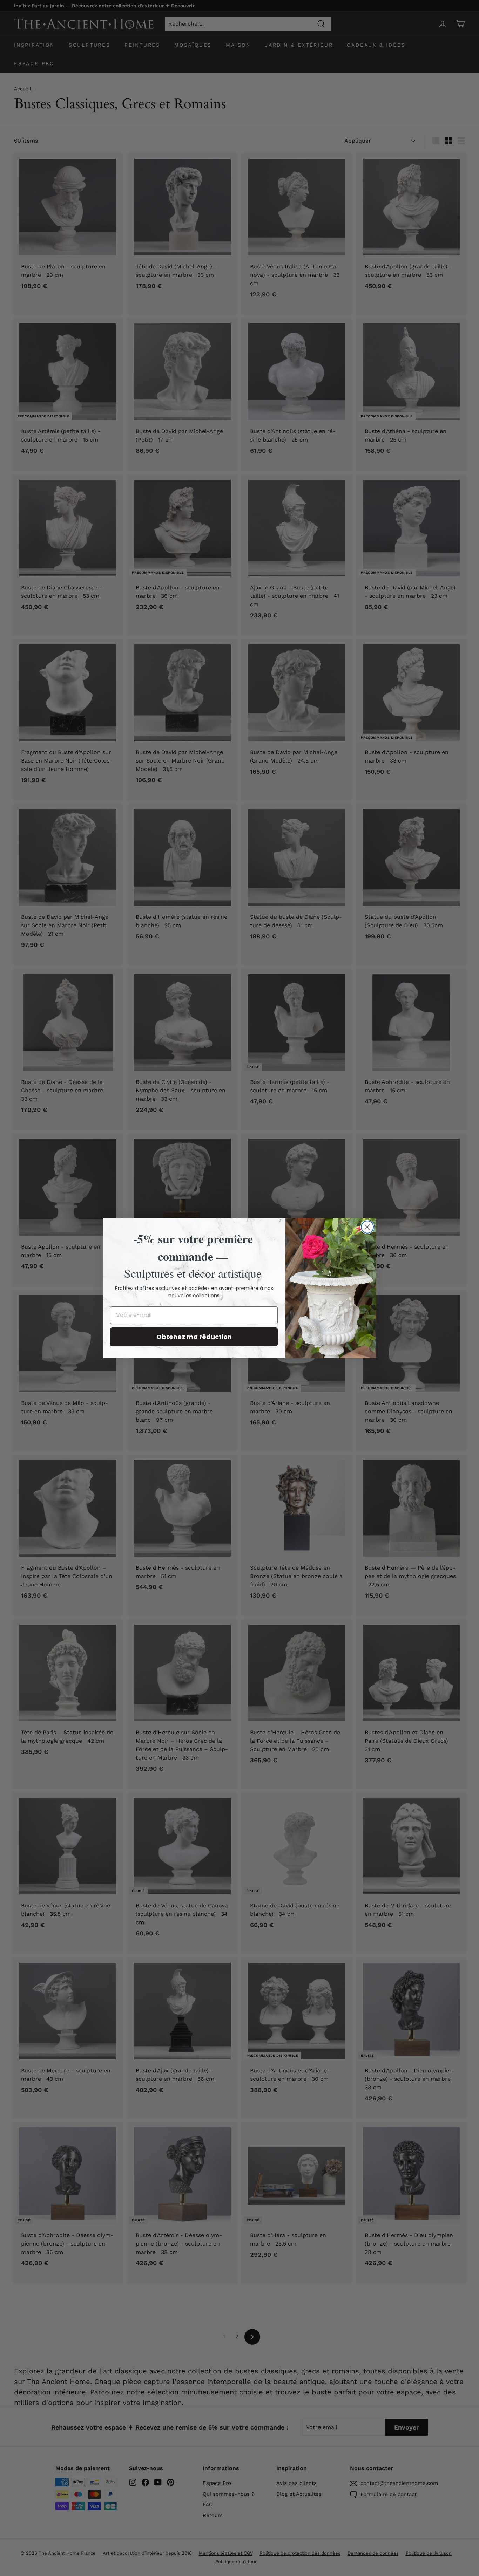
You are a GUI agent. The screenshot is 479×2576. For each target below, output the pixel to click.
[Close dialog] (367, 1227)
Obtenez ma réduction (194, 1337)
